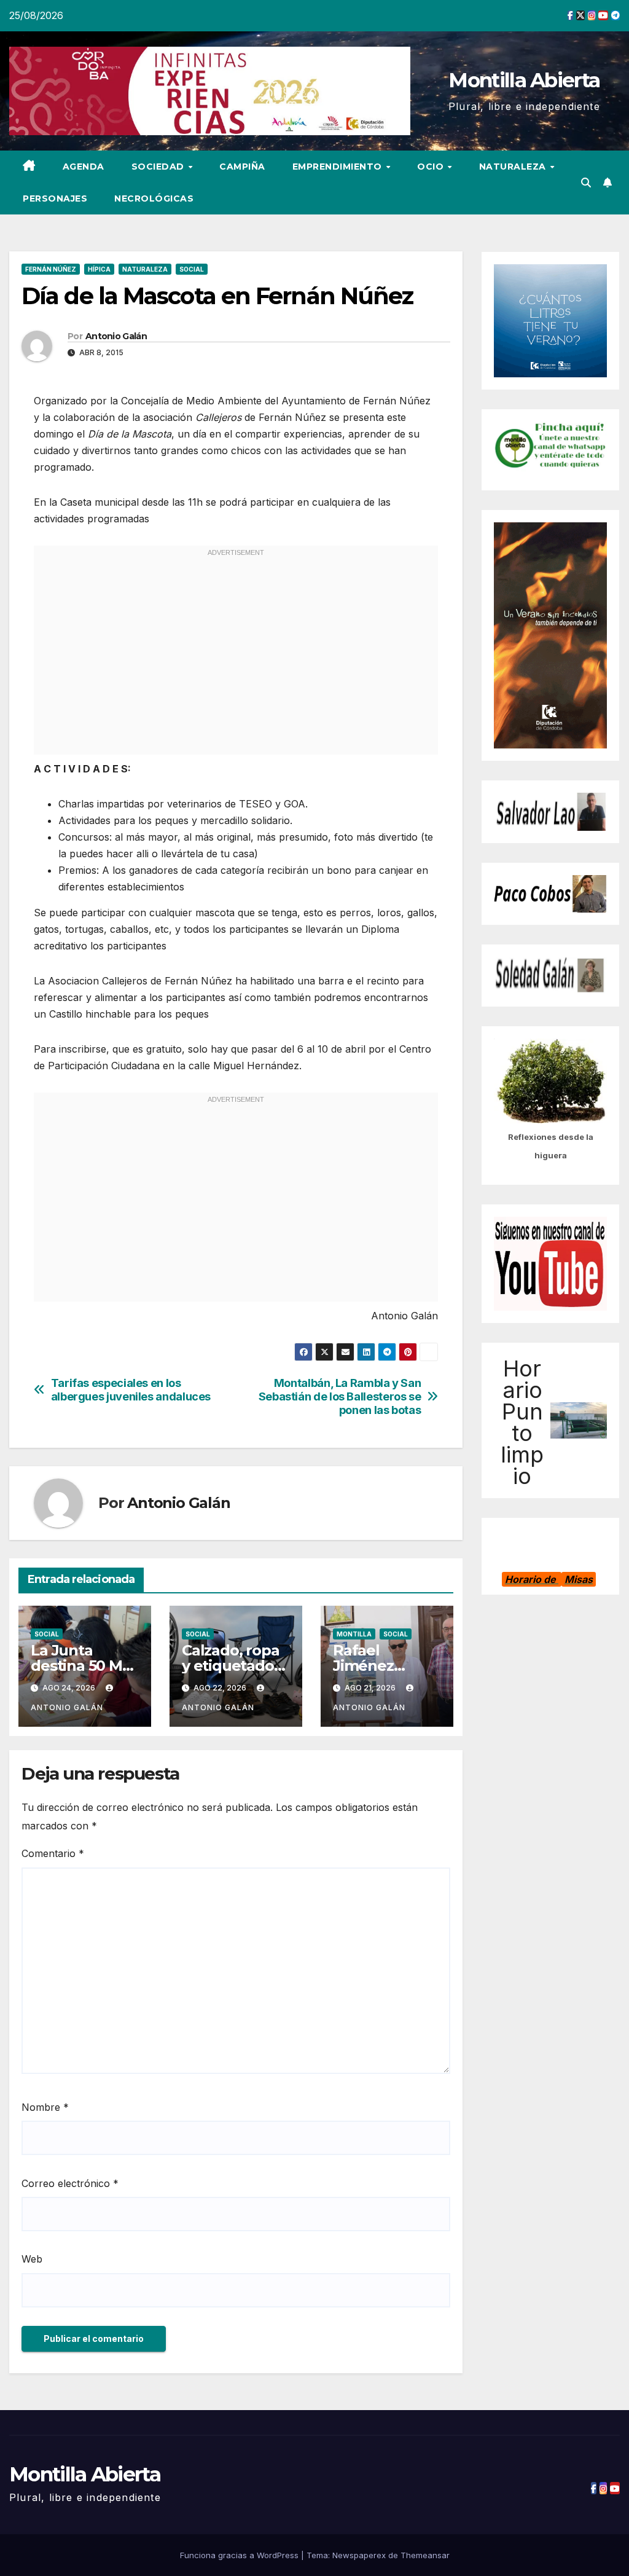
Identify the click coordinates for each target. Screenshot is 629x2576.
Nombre (45, 2107)
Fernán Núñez (51, 269)
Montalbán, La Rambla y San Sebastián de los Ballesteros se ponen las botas (340, 1396)
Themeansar (425, 2555)
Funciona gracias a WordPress (240, 2555)
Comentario (53, 1853)
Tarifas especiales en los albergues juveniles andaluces (131, 1390)
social (192, 269)
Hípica (99, 269)
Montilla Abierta (524, 80)
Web (32, 2259)
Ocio (432, 167)
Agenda (84, 167)
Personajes (55, 198)
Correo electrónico (70, 2183)
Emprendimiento (339, 167)
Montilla (354, 1634)
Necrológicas (154, 198)
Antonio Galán (116, 336)
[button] (586, 183)
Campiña (242, 167)
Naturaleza (514, 167)
